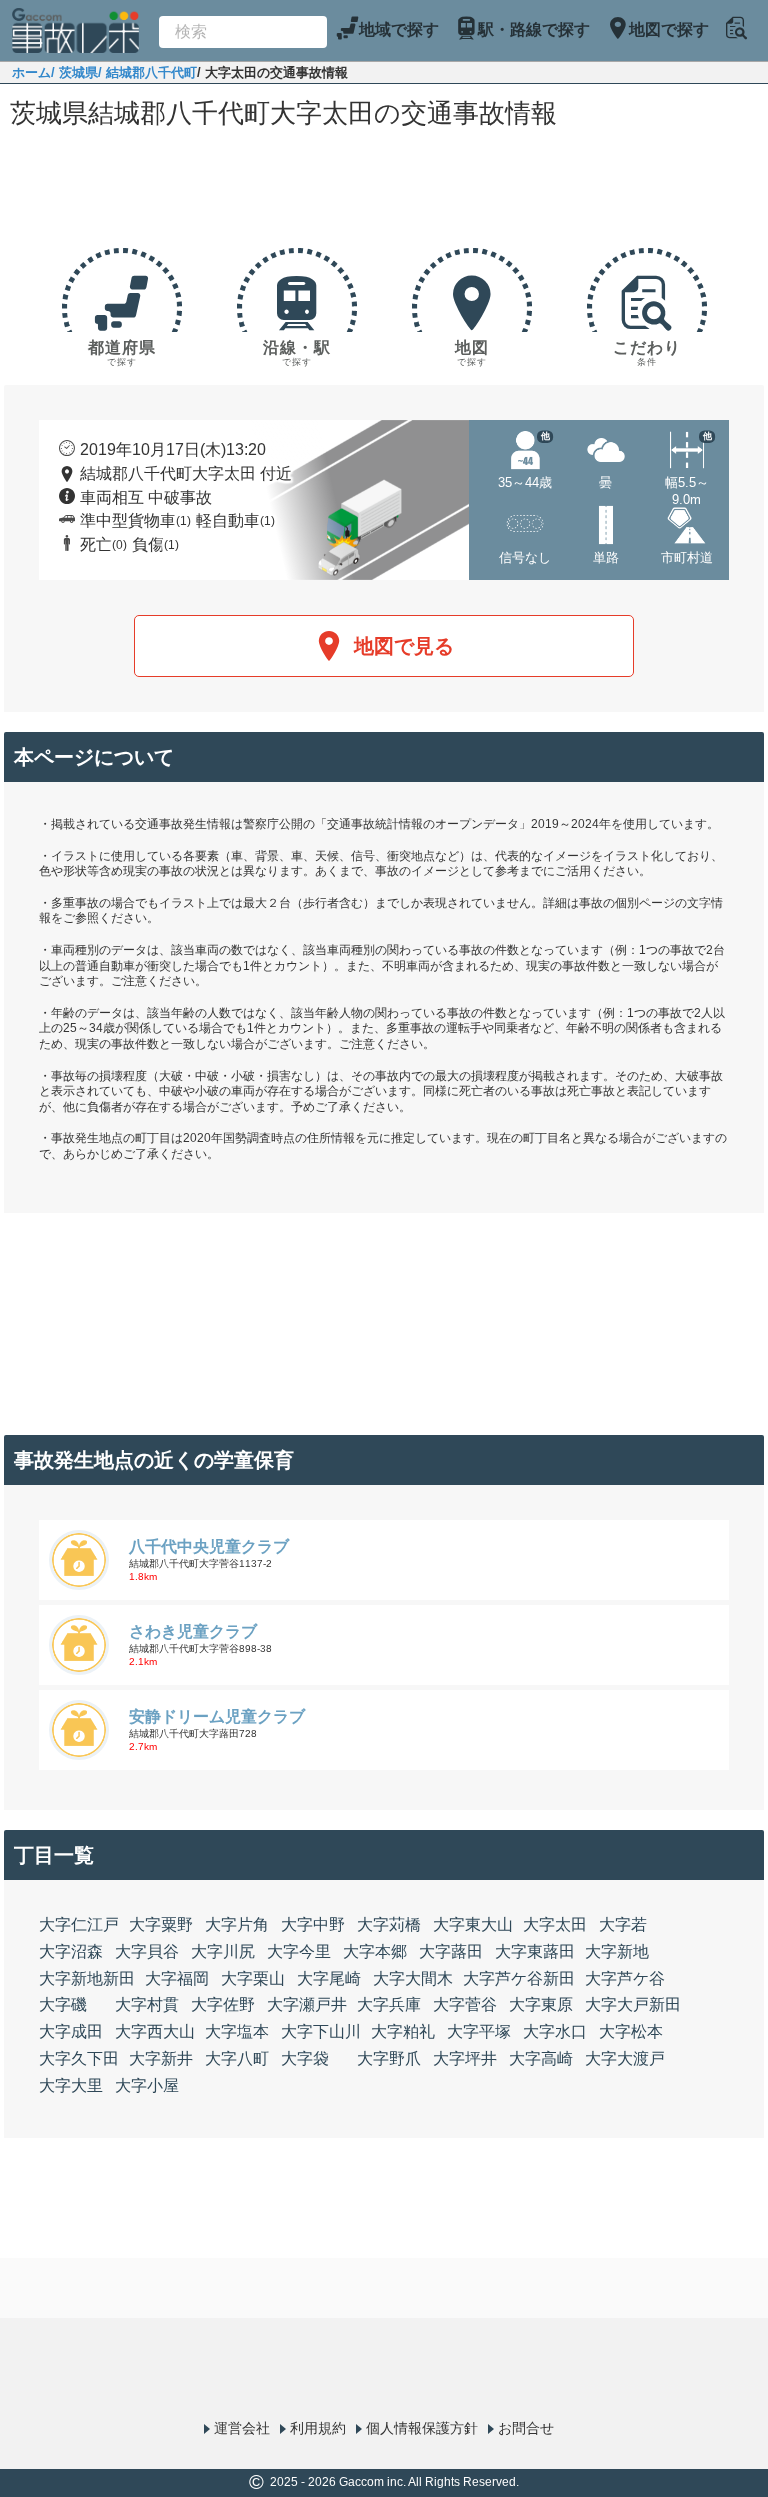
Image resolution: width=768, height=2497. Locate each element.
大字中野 (313, 1924)
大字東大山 (473, 1924)
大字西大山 (155, 2031)
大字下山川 (321, 2031)
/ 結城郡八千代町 (147, 72)
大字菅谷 (465, 2004)
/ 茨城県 (74, 72)
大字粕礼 (403, 2031)
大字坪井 (465, 2058)
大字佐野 (223, 2004)
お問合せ (526, 2428)
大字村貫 (147, 2004)
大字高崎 (541, 2058)
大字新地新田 (87, 1978)
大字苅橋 (389, 1924)
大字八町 (237, 2058)
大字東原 (541, 2004)
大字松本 (631, 2031)
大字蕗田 (451, 1951)
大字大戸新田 (633, 2004)
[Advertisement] (384, 192)
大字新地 (617, 1951)
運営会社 (242, 2428)
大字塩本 (237, 2031)
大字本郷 (375, 1951)
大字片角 (237, 1924)
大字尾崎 (329, 1978)
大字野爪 (389, 2058)
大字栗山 (253, 1978)
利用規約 (318, 2428)
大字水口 (555, 2031)
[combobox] (243, 32)
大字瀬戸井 (307, 2004)
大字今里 (299, 1951)
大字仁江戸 (79, 1924)
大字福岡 (177, 1978)
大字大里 (71, 2085)
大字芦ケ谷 (625, 1978)
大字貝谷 (147, 1951)
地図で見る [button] (404, 646)
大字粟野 (161, 1924)
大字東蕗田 (535, 1951)
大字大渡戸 (625, 2058)
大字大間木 (413, 1978)
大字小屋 (147, 2085)
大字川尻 (223, 1951)
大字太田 (555, 1924)
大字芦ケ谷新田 (519, 1978)
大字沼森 (71, 1951)
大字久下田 (79, 2058)
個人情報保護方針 (422, 2428)
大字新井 (161, 2058)
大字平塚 (479, 2031)
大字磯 (63, 2004)
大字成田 (71, 2031)
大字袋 (305, 2058)
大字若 (623, 1924)
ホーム (31, 72)
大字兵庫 (389, 2004)
